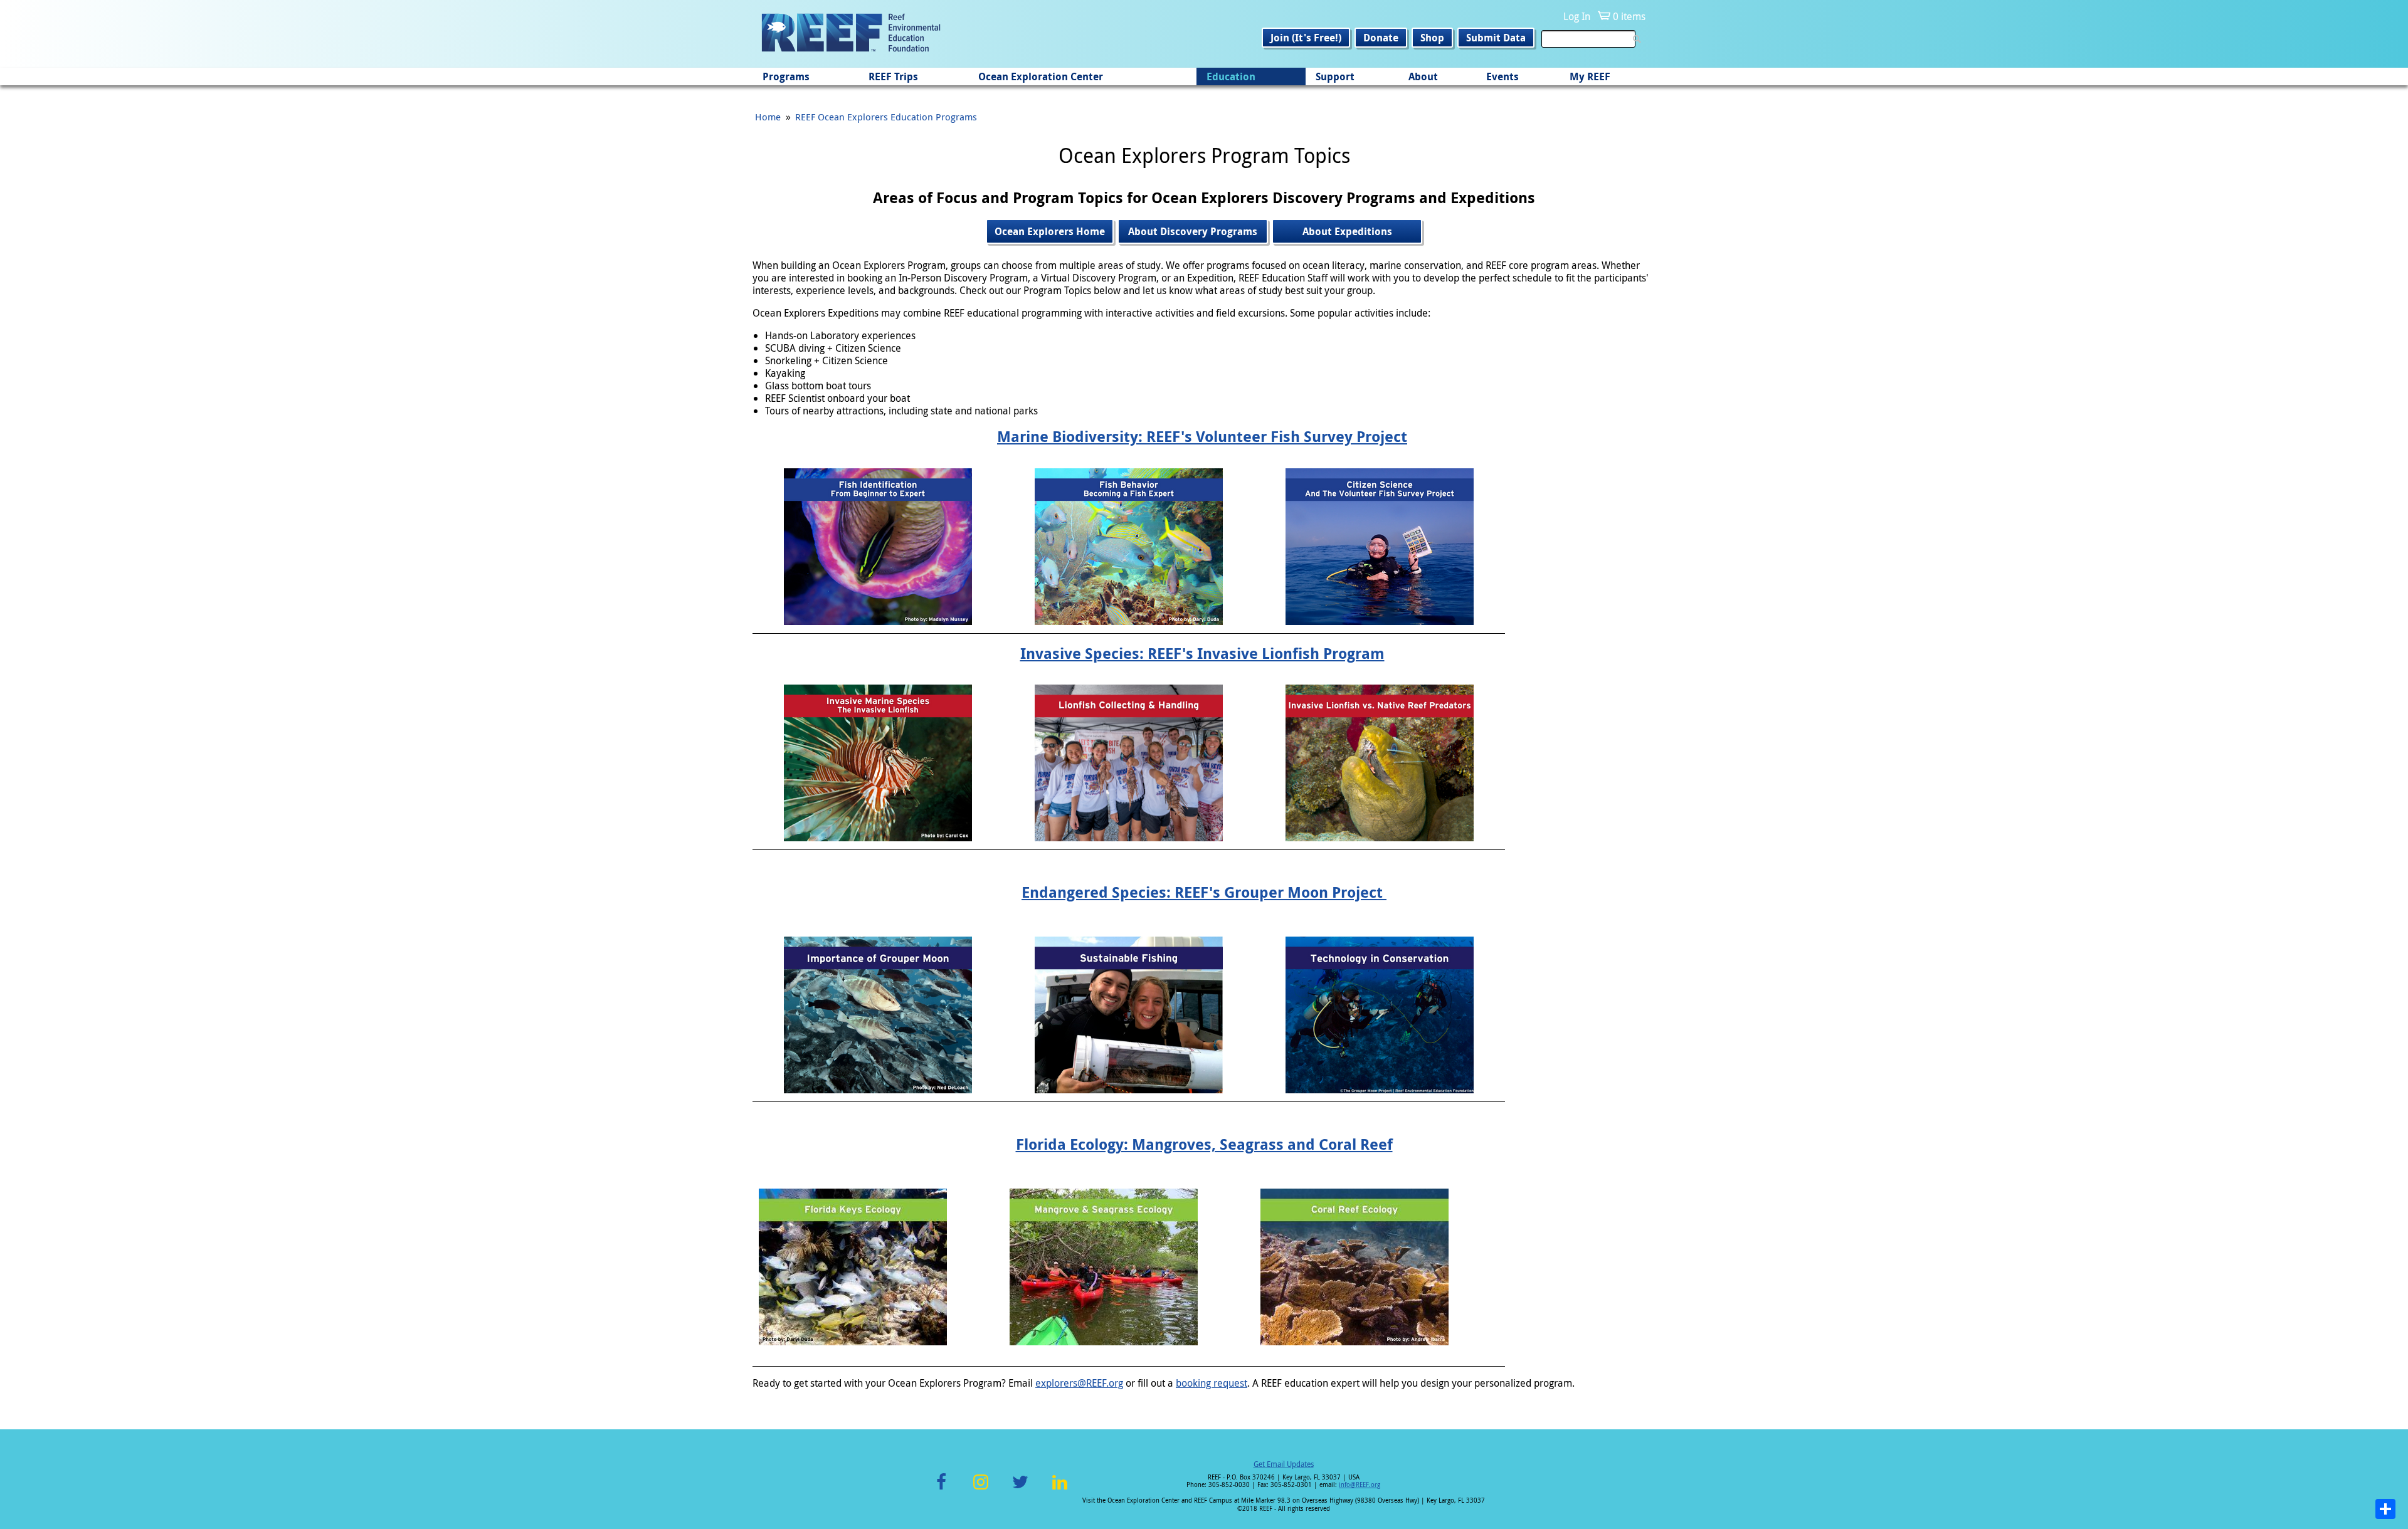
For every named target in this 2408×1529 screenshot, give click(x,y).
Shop (1432, 38)
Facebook (941, 1489)
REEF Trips (893, 76)
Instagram (981, 1489)
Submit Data (1496, 38)
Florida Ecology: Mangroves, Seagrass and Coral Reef (1204, 1144)
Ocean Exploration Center (1041, 76)
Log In (1577, 16)
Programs (786, 76)
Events (1502, 76)
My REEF (1590, 76)
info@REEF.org (1360, 1485)
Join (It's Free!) (1306, 38)
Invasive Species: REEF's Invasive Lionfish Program (1202, 653)
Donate (1381, 38)
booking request (1212, 1383)
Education (1231, 76)
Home (768, 117)
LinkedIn (1059, 1489)
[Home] (851, 34)
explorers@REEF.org (1079, 1383)
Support (1335, 76)
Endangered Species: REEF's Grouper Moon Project (1204, 892)
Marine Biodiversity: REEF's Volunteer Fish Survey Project (1202, 436)
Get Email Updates (1284, 1464)
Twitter (1020, 1489)
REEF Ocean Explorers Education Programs (886, 117)
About (1423, 76)
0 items (1629, 16)
